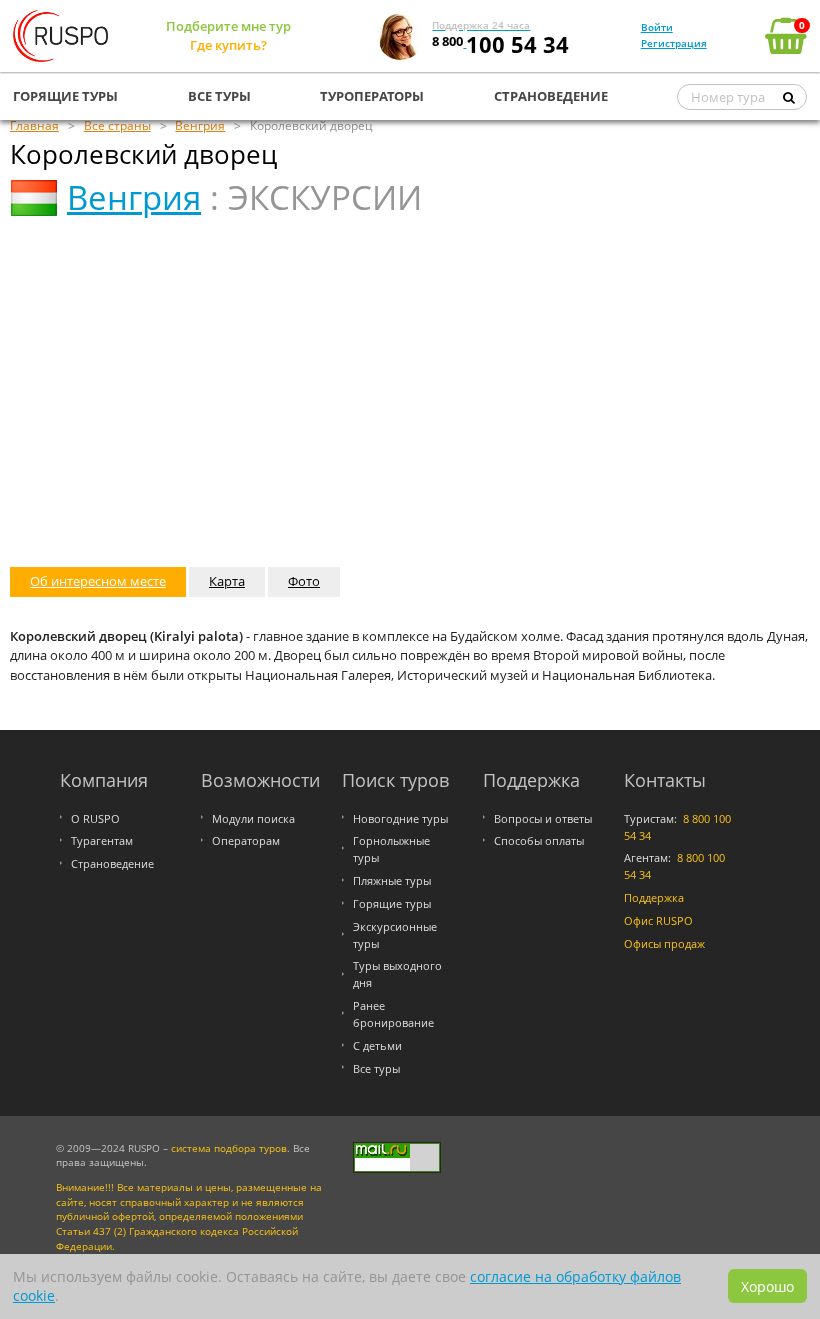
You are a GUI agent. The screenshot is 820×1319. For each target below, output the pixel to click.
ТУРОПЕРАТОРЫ (372, 96)
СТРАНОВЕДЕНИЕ (551, 96)
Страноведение (112, 863)
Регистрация (674, 43)
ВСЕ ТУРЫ (219, 96)
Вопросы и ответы (543, 818)
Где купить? (228, 45)
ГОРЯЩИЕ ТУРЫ (65, 96)
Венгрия (134, 197)
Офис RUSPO (658, 920)
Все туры (376, 1068)
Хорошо (767, 1286)
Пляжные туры (392, 880)
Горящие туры (392, 903)
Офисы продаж (664, 943)
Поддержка (654, 897)
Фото (304, 581)
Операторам (246, 840)
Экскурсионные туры (395, 935)
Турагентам (102, 840)
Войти (657, 27)
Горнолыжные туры (391, 849)
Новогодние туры (400, 818)
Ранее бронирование (393, 1014)
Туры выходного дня (397, 974)
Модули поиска (253, 818)
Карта (227, 581)
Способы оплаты (539, 840)
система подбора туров (229, 1148)
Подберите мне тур (228, 26)
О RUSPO (95, 818)
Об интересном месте (98, 581)
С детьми (377, 1045)
